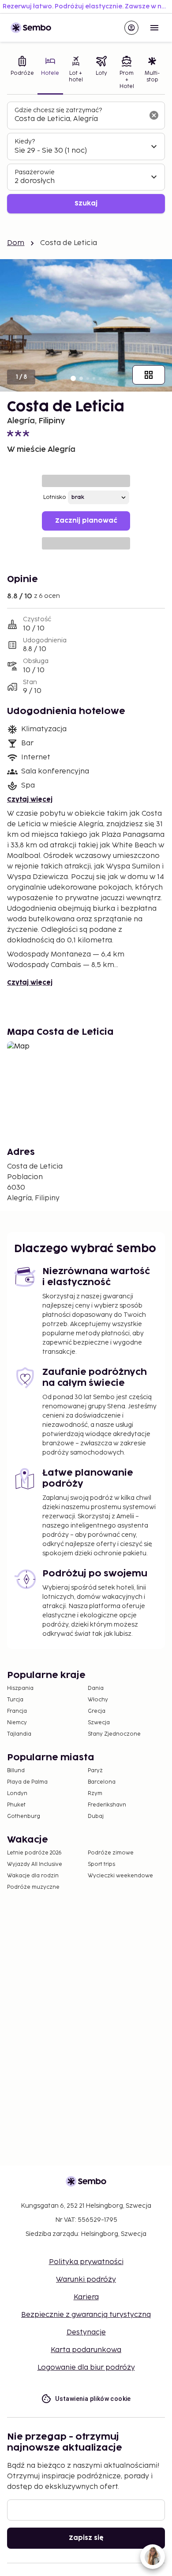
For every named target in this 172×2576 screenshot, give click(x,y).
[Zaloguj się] (131, 28)
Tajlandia (19, 1734)
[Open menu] (154, 28)
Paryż (95, 1771)
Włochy (98, 1700)
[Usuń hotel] (154, 115)
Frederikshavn (107, 1805)
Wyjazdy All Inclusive (35, 1864)
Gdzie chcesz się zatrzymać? (58, 110)
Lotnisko (55, 497)
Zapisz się (86, 2538)
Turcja (15, 1700)
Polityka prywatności (86, 2262)
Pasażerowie (35, 172)
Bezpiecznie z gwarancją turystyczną (86, 2315)
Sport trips (101, 1864)
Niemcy (17, 1723)
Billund (16, 1771)
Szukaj (86, 203)
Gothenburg (24, 1816)
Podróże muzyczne (33, 1887)
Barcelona (102, 1782)
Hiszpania (20, 1688)
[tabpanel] (86, 158)
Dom (16, 243)
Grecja (97, 1711)
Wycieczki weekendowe (120, 1876)
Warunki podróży (86, 2280)
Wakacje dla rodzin (33, 1876)
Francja (17, 1711)
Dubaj (96, 1816)
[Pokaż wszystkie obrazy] (149, 375)
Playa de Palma (27, 1782)
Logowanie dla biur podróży (86, 2368)
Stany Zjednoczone (114, 1734)
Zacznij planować (86, 521)
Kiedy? (25, 141)
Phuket (16, 1805)
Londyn (17, 1794)
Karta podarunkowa (86, 2350)
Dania (96, 1688)
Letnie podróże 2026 (34, 1853)
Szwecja (99, 1723)
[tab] (22, 73)
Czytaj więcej (30, 800)
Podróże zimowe (111, 1853)
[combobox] (79, 119)
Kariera (86, 2297)
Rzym (95, 1794)
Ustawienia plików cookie (93, 2399)
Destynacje (86, 2332)
